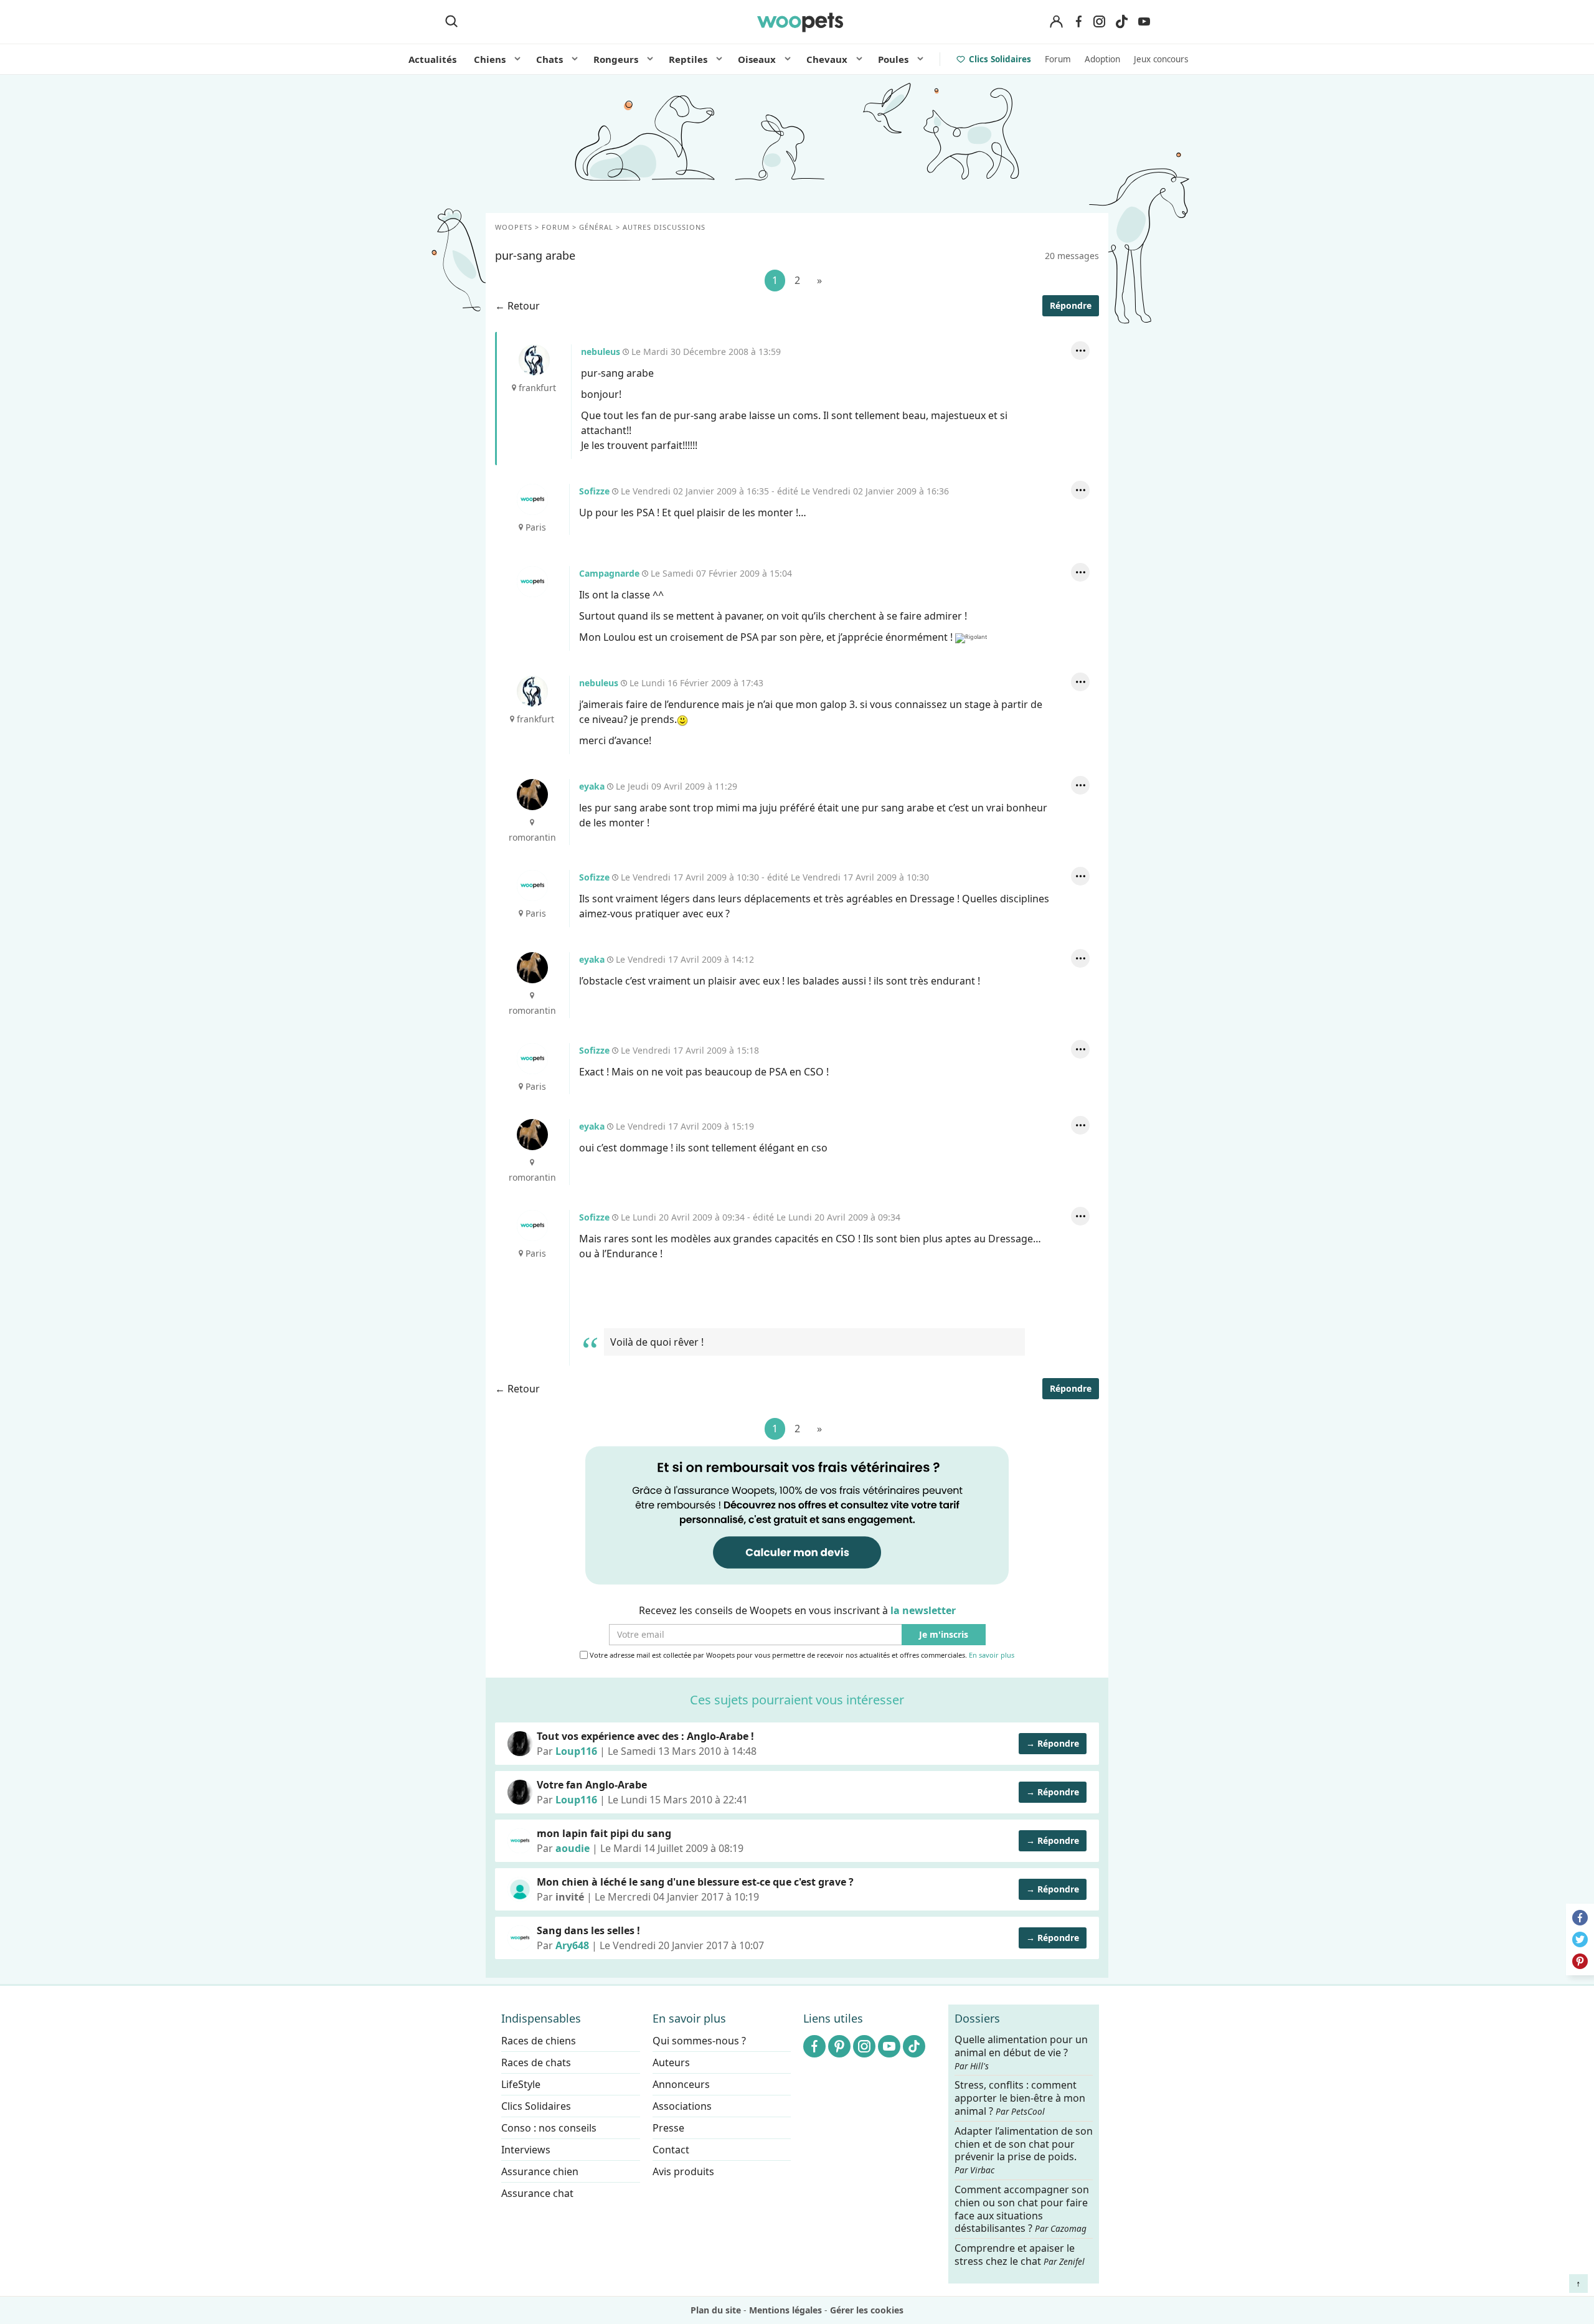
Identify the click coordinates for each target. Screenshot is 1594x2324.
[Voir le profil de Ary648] (520, 1938)
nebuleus (534, 360)
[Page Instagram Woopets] (1099, 22)
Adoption (1102, 59)
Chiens (490, 59)
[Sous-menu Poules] (920, 59)
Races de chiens (539, 2041)
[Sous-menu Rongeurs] (650, 59)
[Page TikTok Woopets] (1121, 22)
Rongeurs (616, 59)
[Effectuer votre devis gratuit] (797, 1514)
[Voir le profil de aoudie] (520, 1841)
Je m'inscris (944, 1634)
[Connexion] (1056, 22)
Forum (1058, 59)
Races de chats (536, 2062)
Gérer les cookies (867, 2310)
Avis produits (683, 2171)
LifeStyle (521, 2084)
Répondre (1071, 305)
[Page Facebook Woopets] (1078, 22)
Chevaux (827, 59)
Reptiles (688, 59)
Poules (893, 59)
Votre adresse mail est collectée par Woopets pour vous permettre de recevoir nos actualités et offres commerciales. (801, 1655)
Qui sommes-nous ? (699, 2041)
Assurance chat (537, 2193)
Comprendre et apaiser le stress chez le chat (1020, 2255)
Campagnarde (532, 582)
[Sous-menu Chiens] (517, 59)
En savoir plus (992, 1655)
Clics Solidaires (1000, 59)
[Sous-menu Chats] (575, 59)
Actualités (432, 59)
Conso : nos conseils (549, 2128)
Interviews (526, 2150)
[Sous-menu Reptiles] (719, 59)
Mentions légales (785, 2310)
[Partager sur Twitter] (1580, 1939)
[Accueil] (800, 22)
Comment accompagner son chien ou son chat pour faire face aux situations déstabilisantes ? (1022, 2209)
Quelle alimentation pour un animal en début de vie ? (1021, 2052)
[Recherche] (451, 22)
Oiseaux (757, 59)
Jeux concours (1161, 59)
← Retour (517, 306)
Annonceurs (681, 2084)
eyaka (532, 795)
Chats (549, 59)
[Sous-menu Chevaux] (859, 59)
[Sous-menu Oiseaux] (788, 59)
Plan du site (716, 2310)
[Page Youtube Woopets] (1144, 22)
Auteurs (671, 2062)
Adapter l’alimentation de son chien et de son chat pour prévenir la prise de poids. (1024, 2150)
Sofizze (532, 499)
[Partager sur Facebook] (1580, 1918)
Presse (668, 2128)
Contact (671, 2150)
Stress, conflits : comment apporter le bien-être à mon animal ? (1020, 2099)
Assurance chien (540, 2171)
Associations (682, 2106)
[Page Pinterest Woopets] (839, 2046)
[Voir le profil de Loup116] (520, 1744)
